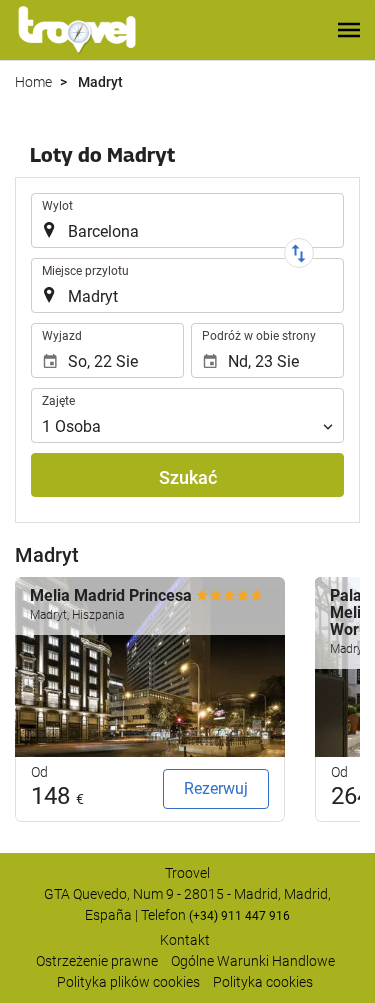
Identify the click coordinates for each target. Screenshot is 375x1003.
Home (33, 82)
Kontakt (185, 940)
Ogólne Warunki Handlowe (253, 961)
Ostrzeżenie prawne (97, 961)
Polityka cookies (263, 982)
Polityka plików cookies (128, 982)
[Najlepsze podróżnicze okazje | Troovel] (77, 30)
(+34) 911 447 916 (239, 916)
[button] (349, 30)
